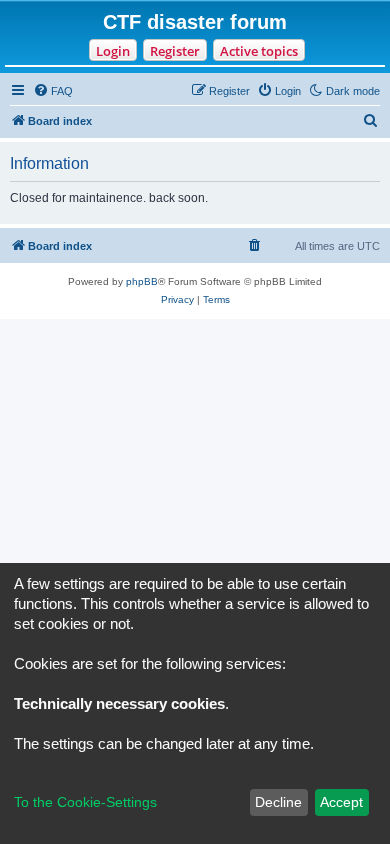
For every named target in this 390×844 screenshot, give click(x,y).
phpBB (142, 281)
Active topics (259, 51)
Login (113, 51)
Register (175, 51)
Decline (278, 802)
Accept (341, 802)
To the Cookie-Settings (85, 802)
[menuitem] (53, 91)
